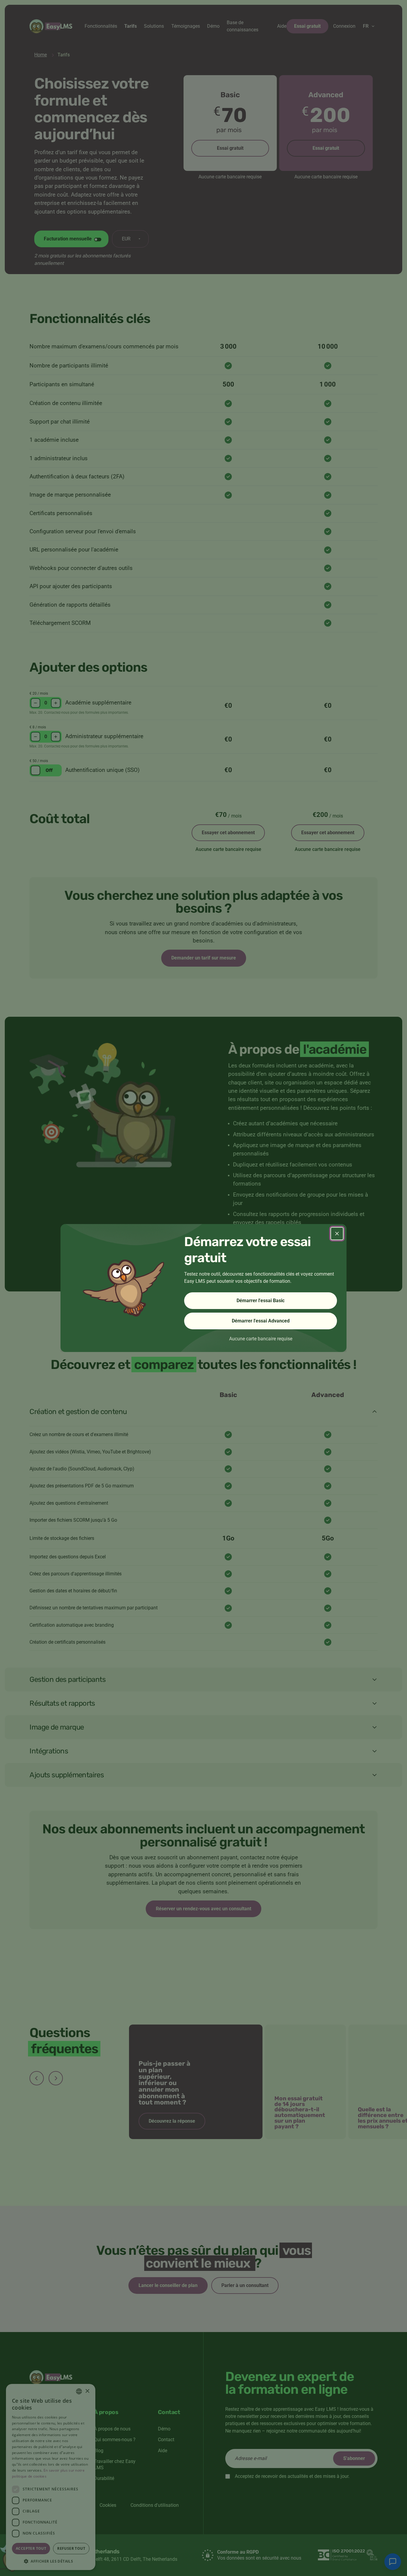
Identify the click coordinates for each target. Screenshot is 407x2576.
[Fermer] (337, 1234)
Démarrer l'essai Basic (261, 1301)
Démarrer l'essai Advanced (261, 1321)
